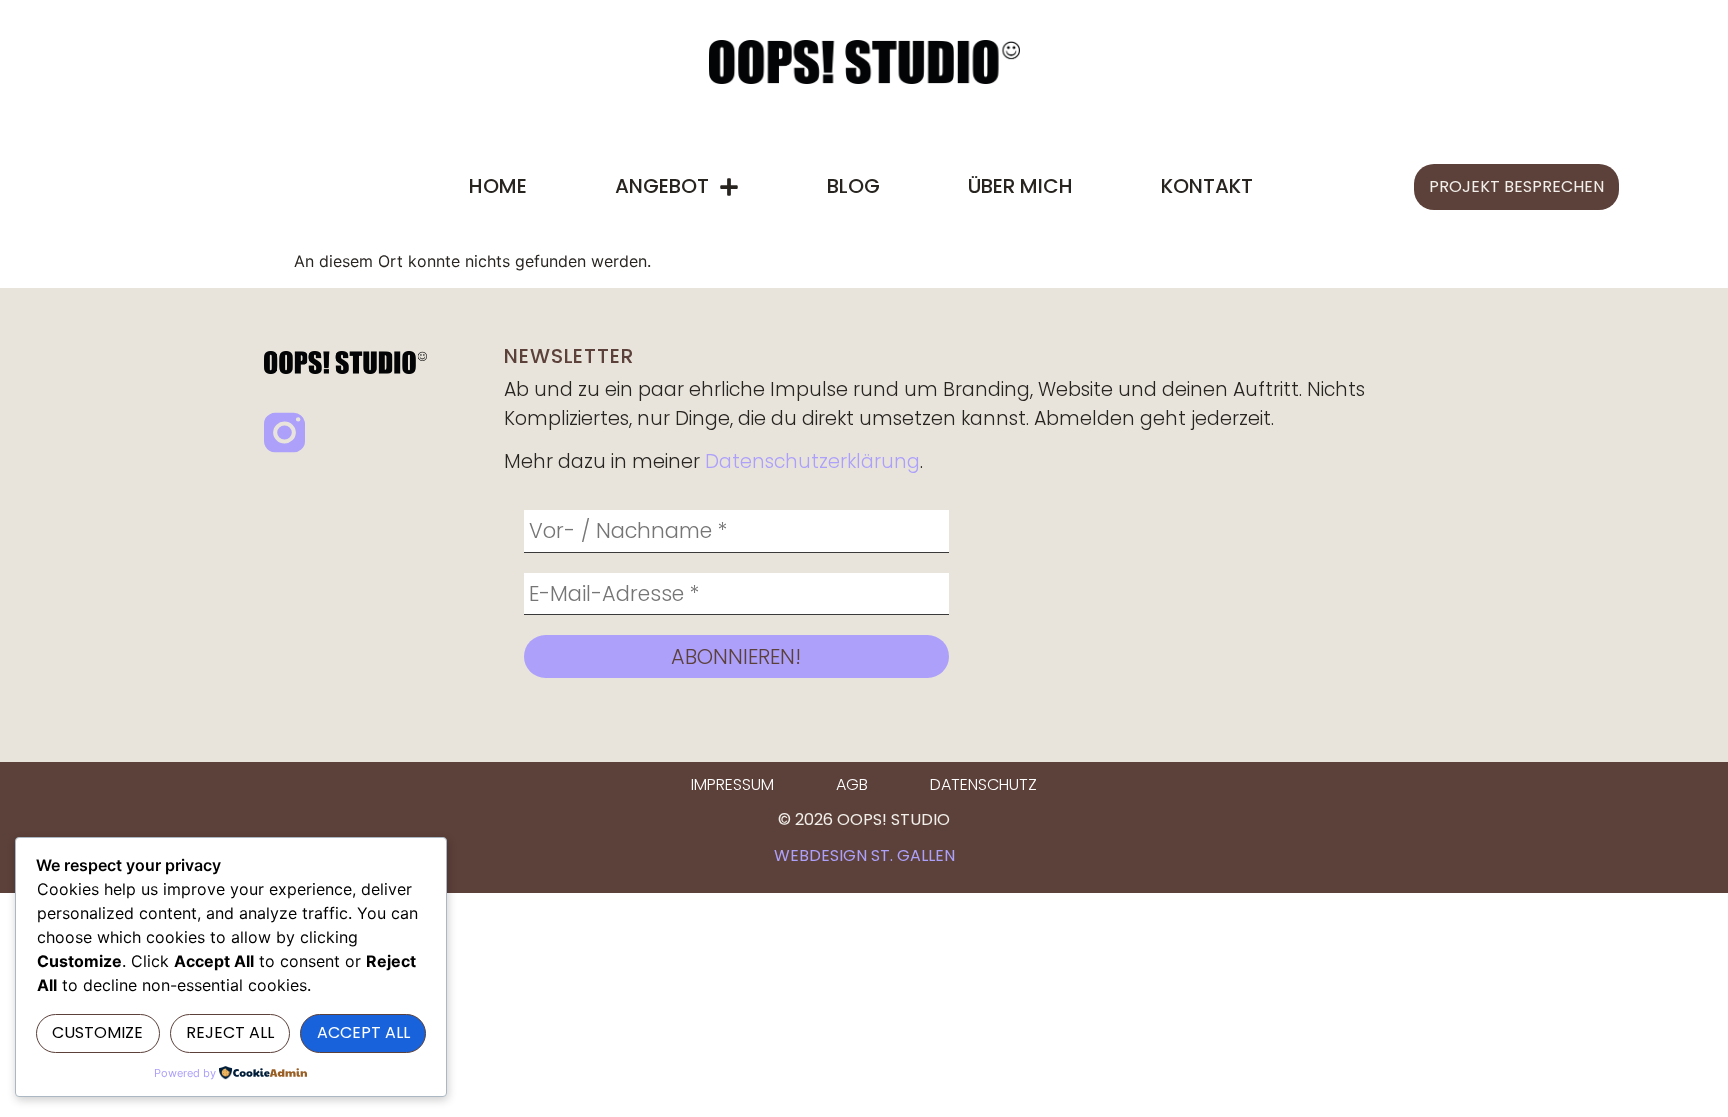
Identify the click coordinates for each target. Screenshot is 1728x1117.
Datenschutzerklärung (812, 461)
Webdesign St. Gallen (864, 855)
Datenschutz (983, 784)
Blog (853, 186)
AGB (852, 784)
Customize (97, 1032)
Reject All (230, 1032)
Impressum (732, 784)
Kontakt (1207, 186)
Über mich (1020, 186)
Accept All (363, 1032)
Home (498, 186)
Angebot (662, 186)
